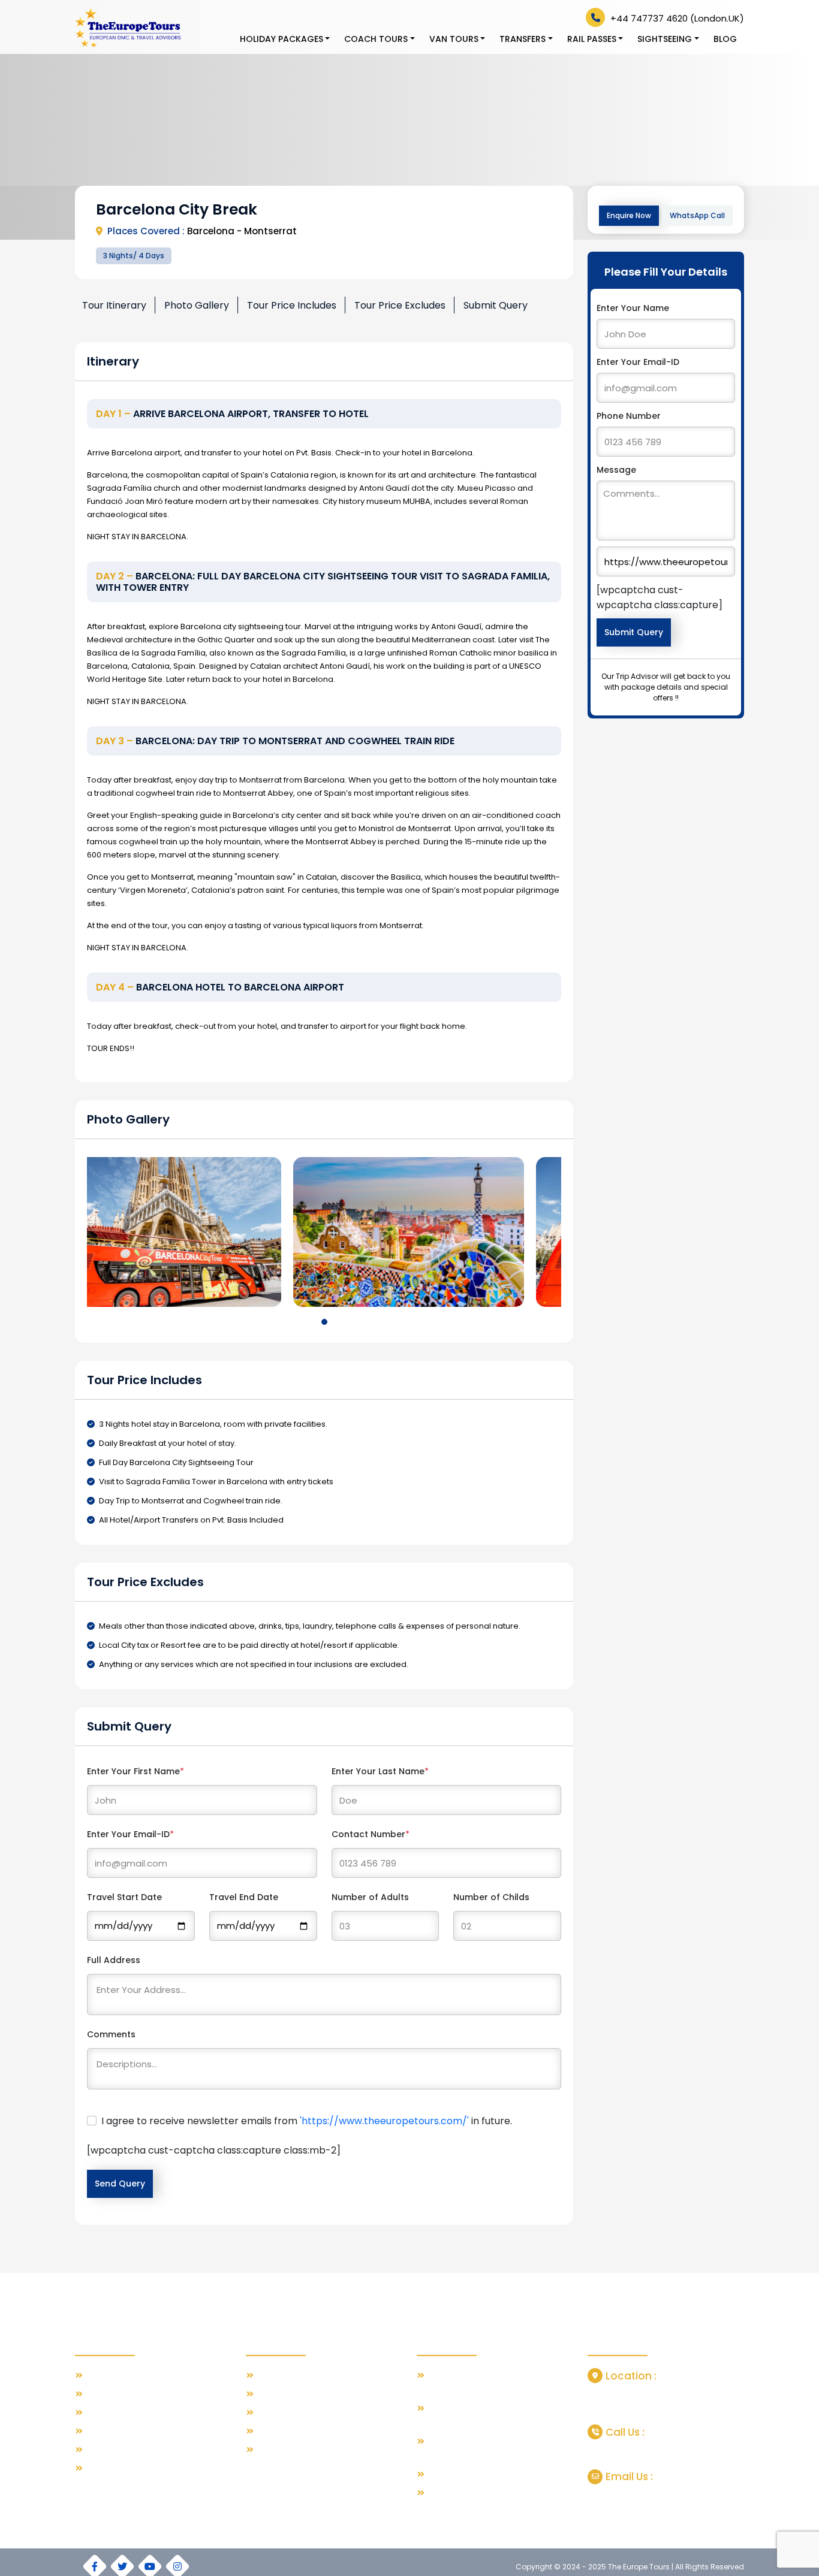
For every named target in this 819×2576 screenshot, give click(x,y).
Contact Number (371, 1834)
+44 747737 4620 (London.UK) (676, 18)
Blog (725, 39)
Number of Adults (370, 1897)
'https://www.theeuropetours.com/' (384, 2121)
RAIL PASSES (592, 39)
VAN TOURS (454, 39)
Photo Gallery (197, 305)
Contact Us (108, 2413)
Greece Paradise (291, 2394)
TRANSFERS (523, 39)
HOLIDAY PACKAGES (281, 39)
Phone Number (629, 416)
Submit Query (496, 305)
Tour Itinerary (114, 305)
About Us (104, 2394)
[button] (324, 1322)
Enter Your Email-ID (130, 1834)
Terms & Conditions (125, 2431)
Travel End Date (244, 1897)
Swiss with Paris (288, 2376)
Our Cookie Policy (121, 2468)
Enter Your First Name (136, 1771)
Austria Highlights (290, 2450)
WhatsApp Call (697, 215)
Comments (111, 2034)
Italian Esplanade (291, 2431)
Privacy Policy (112, 2450)
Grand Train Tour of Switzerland (491, 2474)
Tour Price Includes (292, 305)
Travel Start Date (124, 1897)
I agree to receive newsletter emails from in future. (307, 2121)
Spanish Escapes (291, 2413)
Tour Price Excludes (400, 305)
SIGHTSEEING (665, 39)
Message (616, 470)
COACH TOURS (376, 39)
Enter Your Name (633, 308)
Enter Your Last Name (380, 1771)
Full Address (114, 1960)
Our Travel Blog (117, 2376)
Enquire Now (629, 215)
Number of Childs (491, 1897)
